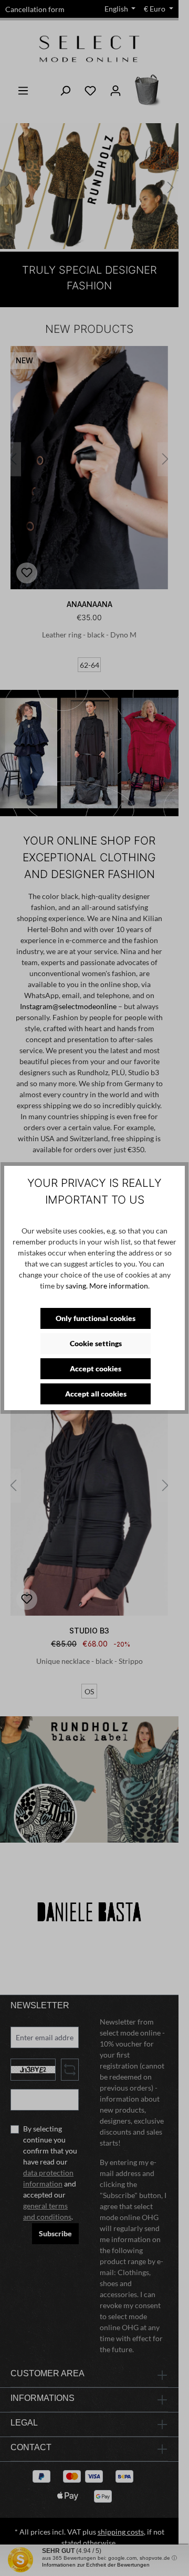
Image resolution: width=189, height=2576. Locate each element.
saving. (77, 1286)
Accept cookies (96, 1368)
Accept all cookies (96, 1394)
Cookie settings (96, 1343)
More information (119, 1286)
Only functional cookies (96, 1318)
